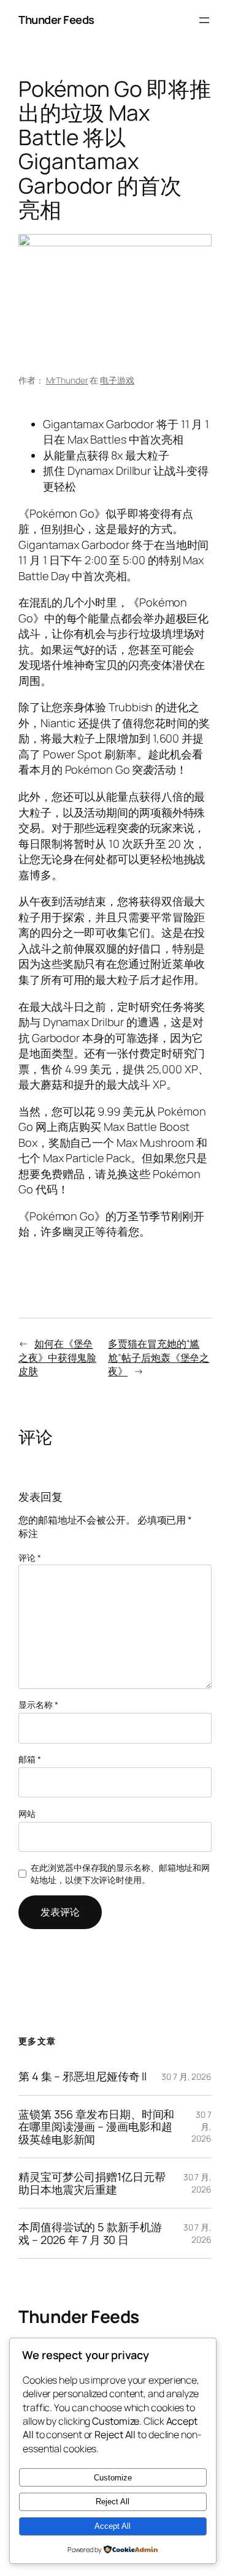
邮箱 (30, 1759)
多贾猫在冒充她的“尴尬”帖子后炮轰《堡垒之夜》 (159, 1357)
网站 (27, 1814)
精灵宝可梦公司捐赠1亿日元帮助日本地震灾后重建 (92, 2183)
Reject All (113, 2502)
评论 (30, 1558)
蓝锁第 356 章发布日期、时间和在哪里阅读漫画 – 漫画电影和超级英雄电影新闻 (96, 2127)
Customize (113, 2478)
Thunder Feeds (56, 20)
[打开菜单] (204, 20)
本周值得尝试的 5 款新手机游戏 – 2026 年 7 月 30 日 (90, 2233)
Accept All (113, 2526)
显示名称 (38, 1705)
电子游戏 (117, 380)
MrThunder (67, 380)
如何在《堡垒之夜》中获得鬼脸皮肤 (57, 1357)
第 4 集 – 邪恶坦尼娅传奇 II (82, 2076)
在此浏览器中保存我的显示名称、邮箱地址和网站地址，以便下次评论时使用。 (120, 1874)
